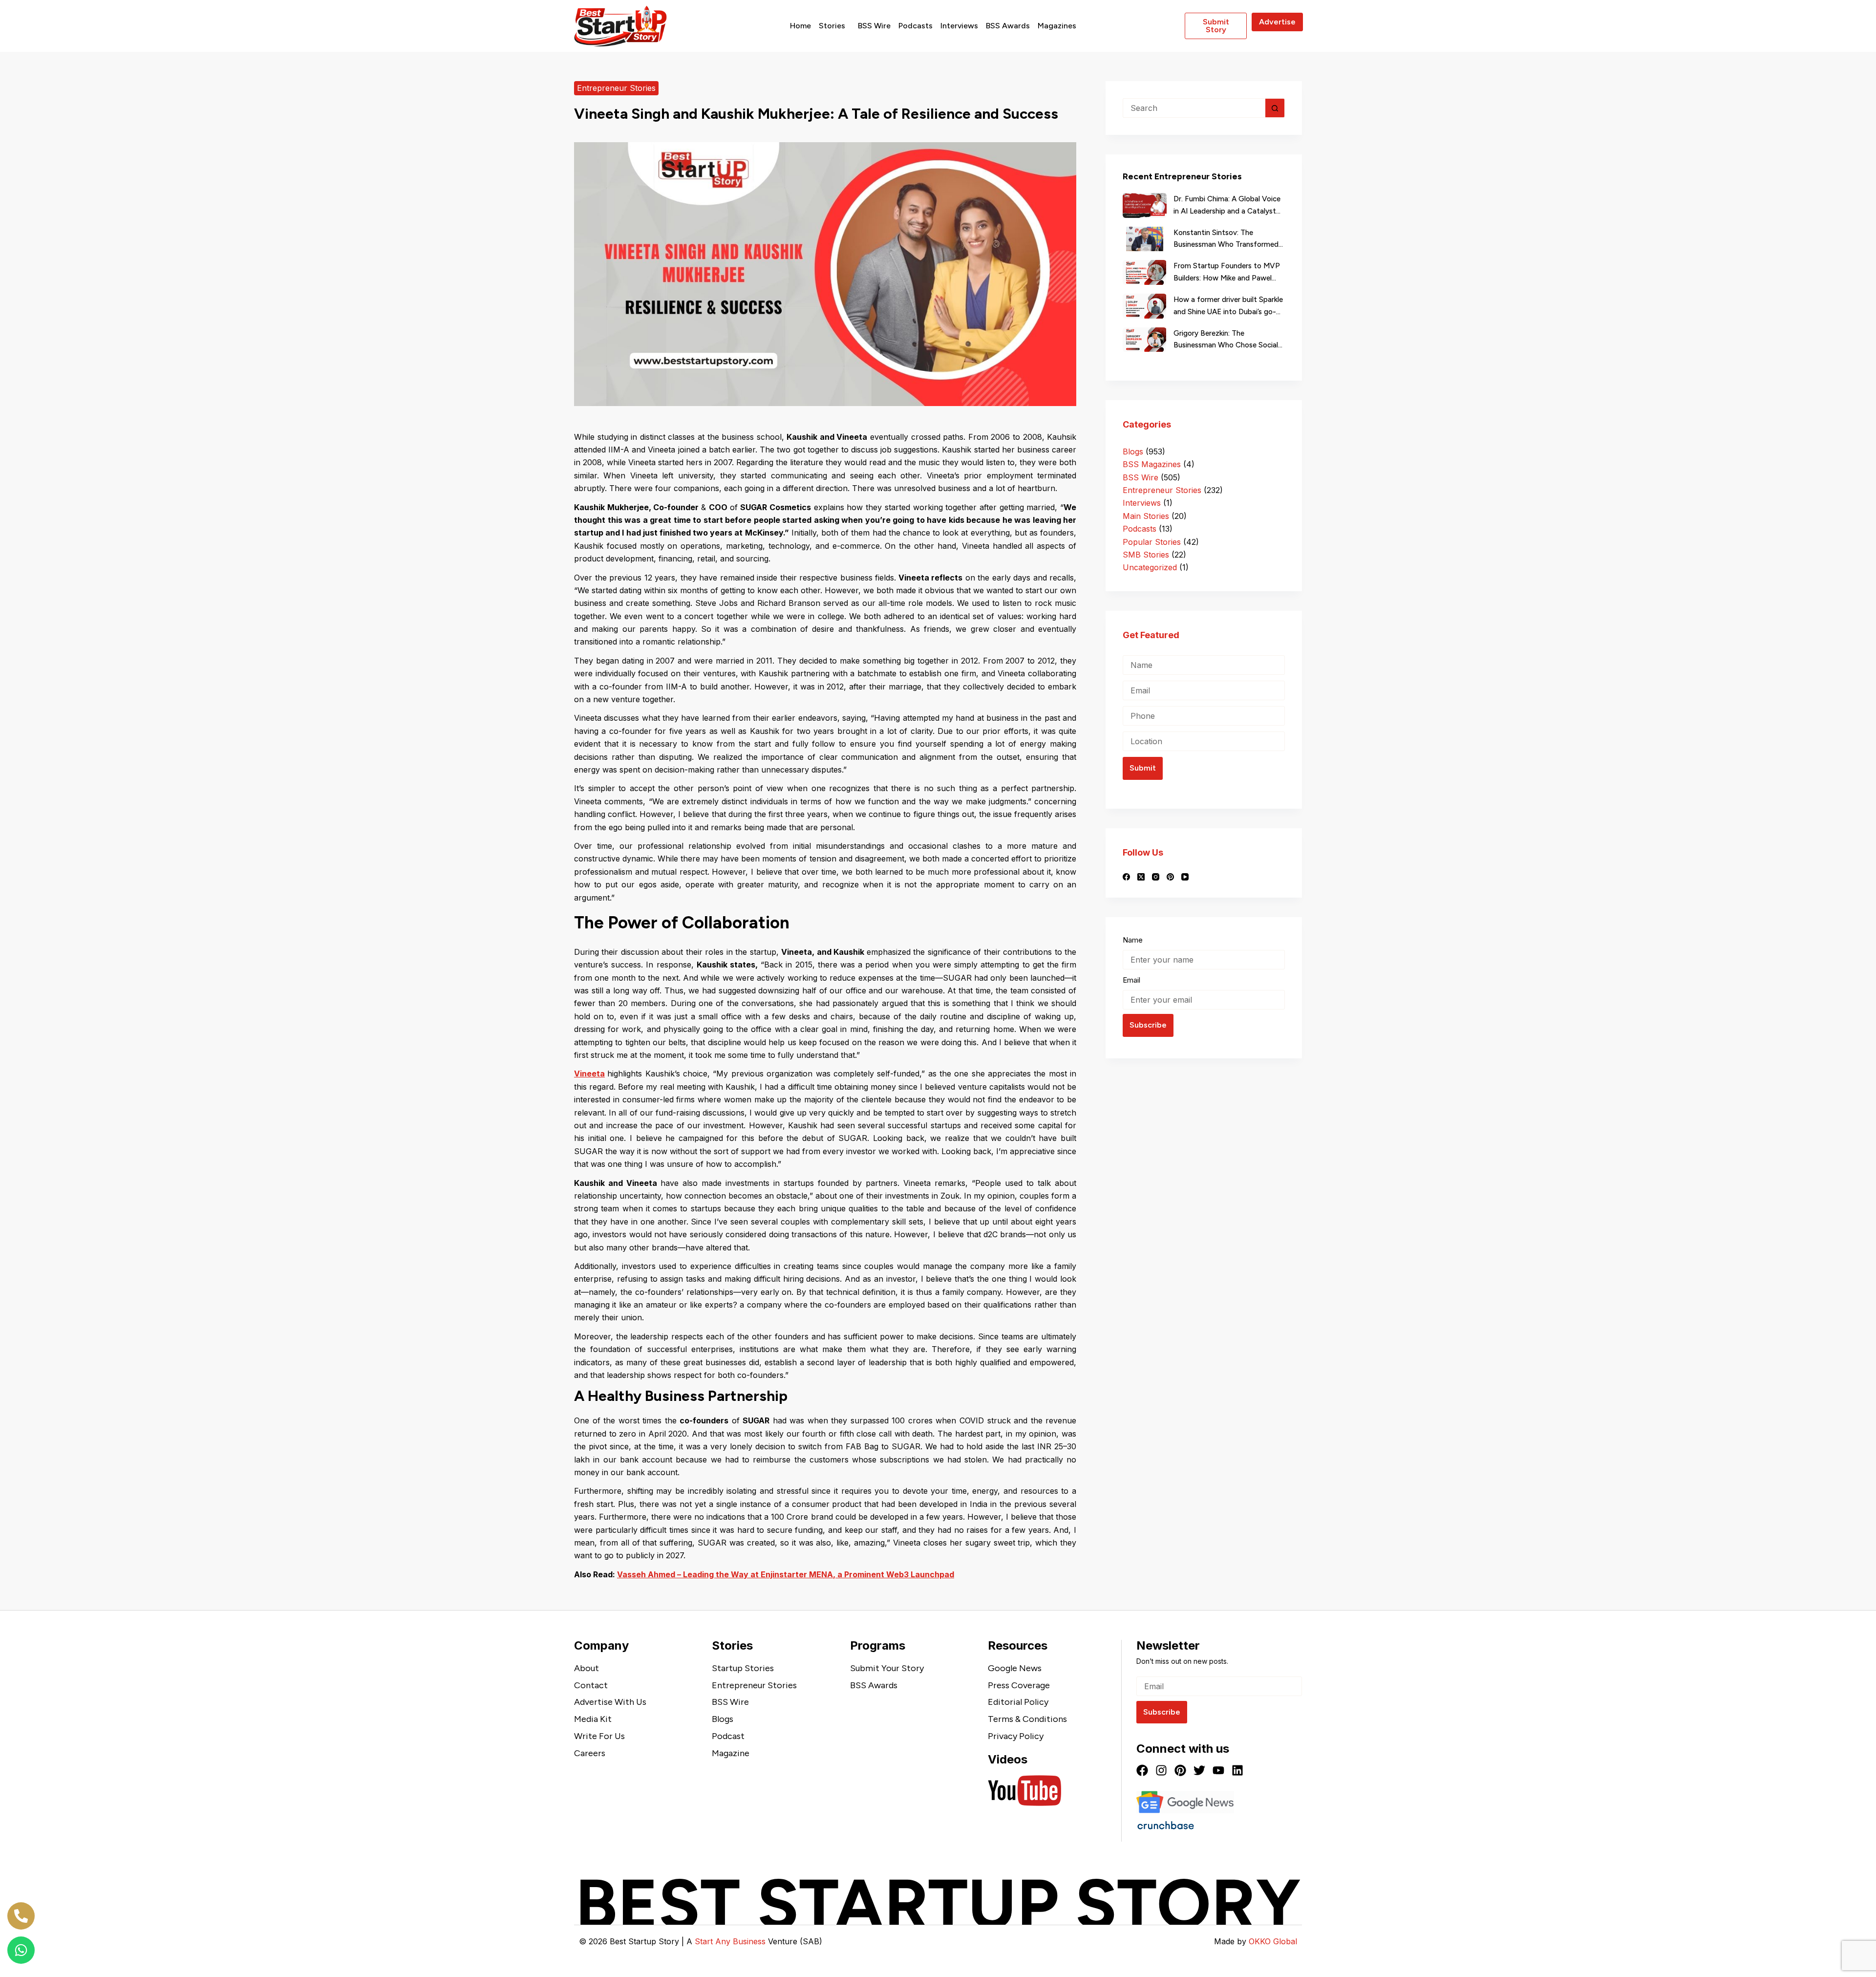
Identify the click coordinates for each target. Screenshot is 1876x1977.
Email (1131, 979)
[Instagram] (1156, 877)
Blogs (1133, 451)
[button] (834, 26)
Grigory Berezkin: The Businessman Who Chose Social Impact (1226, 340)
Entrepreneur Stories (616, 88)
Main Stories (1146, 516)
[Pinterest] (1170, 877)
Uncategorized (1150, 567)
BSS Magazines (1152, 464)
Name (1133, 940)
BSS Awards (1008, 26)
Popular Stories (1152, 542)
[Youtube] (1218, 1770)
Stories (832, 26)
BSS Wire (874, 26)
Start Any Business (730, 1941)
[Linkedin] (1237, 1770)
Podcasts (916, 26)
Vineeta (589, 1074)
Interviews (959, 26)
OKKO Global (1273, 1941)
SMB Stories (1146, 555)
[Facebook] (1126, 877)
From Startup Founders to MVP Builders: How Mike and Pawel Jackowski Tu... (1227, 273)
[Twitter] (1199, 1770)
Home (800, 26)
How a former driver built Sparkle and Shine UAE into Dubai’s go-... (1228, 306)
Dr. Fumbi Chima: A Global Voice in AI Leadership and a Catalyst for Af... (1227, 206)
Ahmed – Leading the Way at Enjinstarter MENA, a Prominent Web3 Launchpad (801, 1574)
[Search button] (1275, 108)
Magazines (1057, 26)
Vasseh (632, 1574)
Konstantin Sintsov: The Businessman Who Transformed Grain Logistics (1226, 240)
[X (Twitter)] (1141, 877)
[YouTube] (1185, 877)
